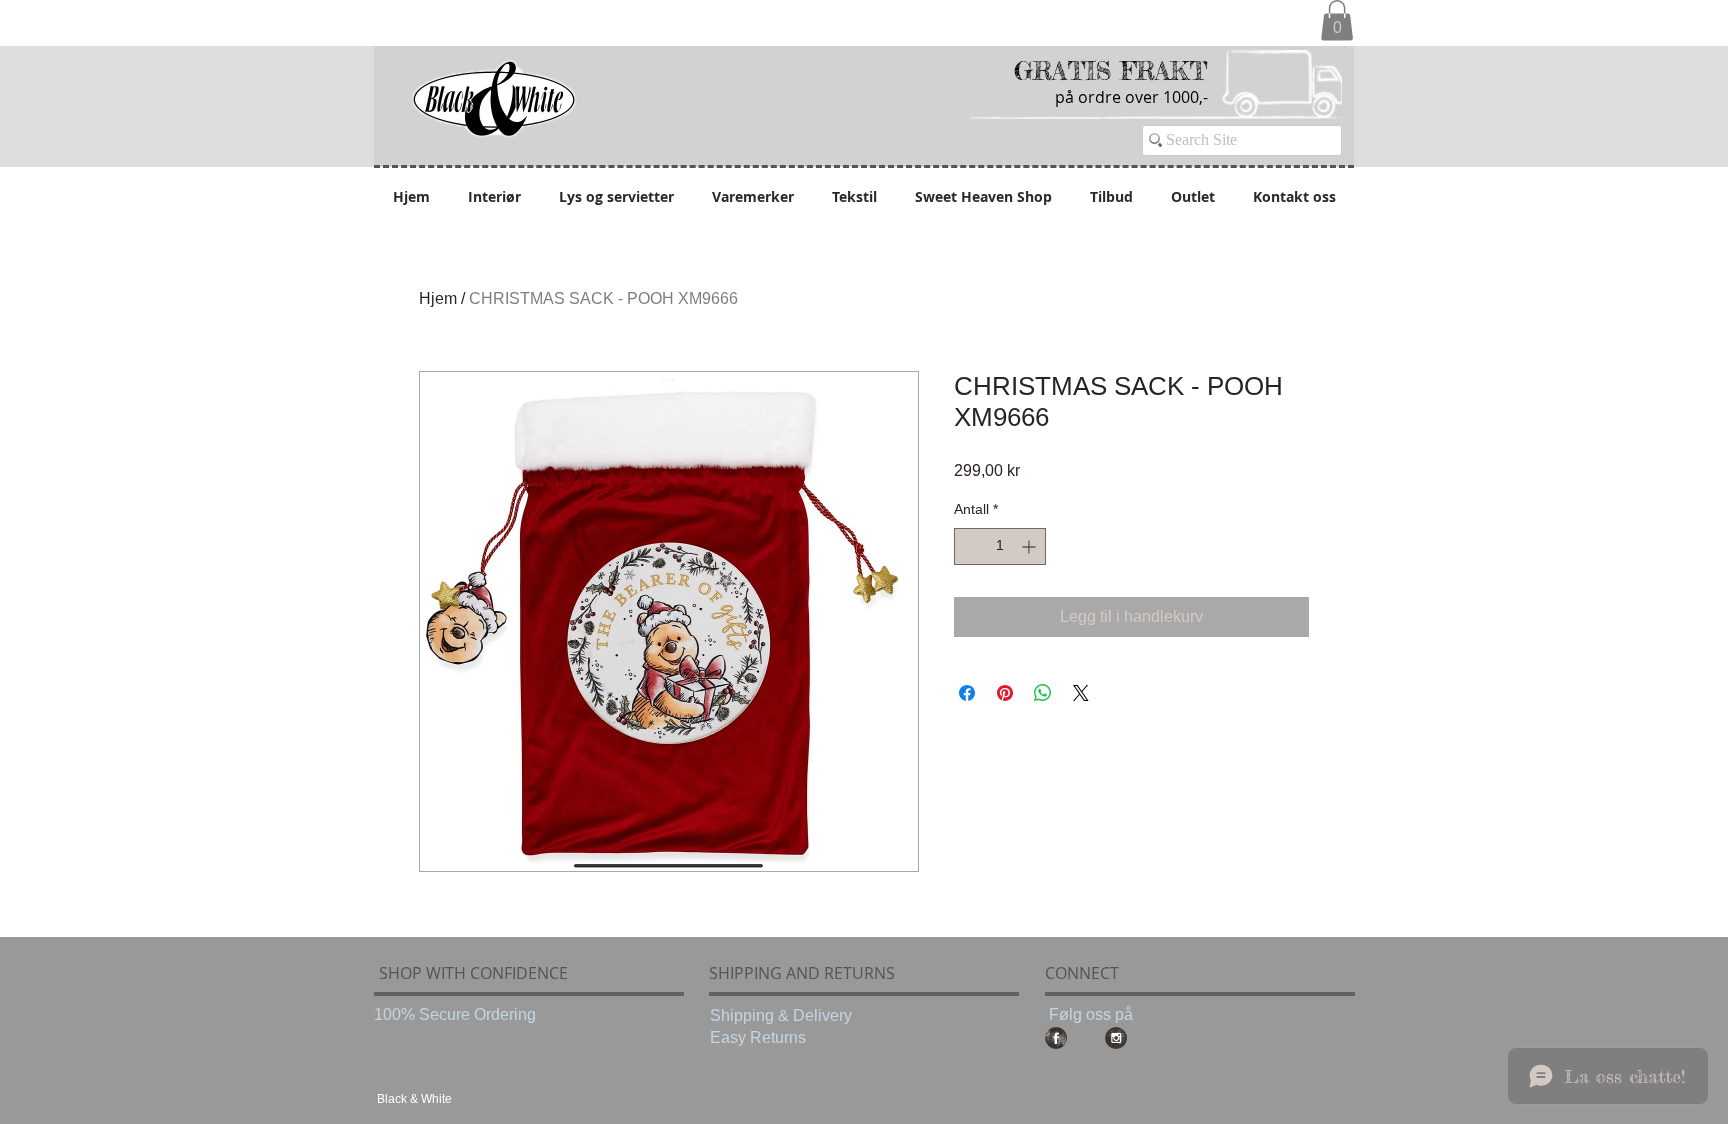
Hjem (438, 298)
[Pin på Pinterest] (1005, 693)
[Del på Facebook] (967, 693)
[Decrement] (969, 546)
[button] (1337, 20)
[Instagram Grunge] (1116, 1038)
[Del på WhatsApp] (1043, 693)
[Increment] (1030, 546)
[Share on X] (1081, 693)
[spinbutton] (1000, 546)
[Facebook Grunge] (1056, 1038)
